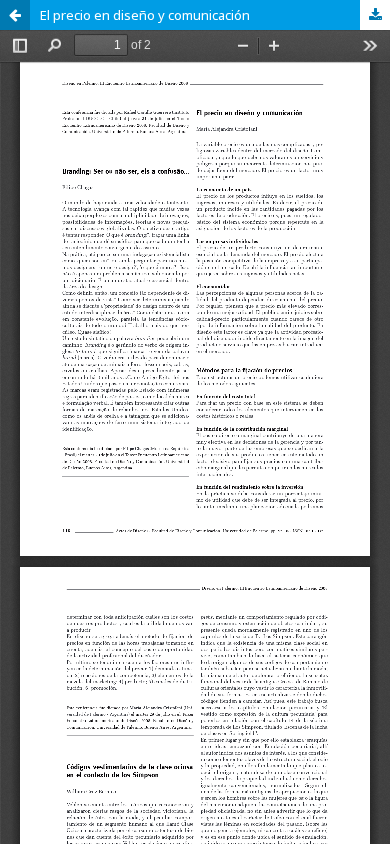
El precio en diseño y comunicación (145, 15)
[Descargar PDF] (375, 15)
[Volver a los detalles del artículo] (15, 15)
